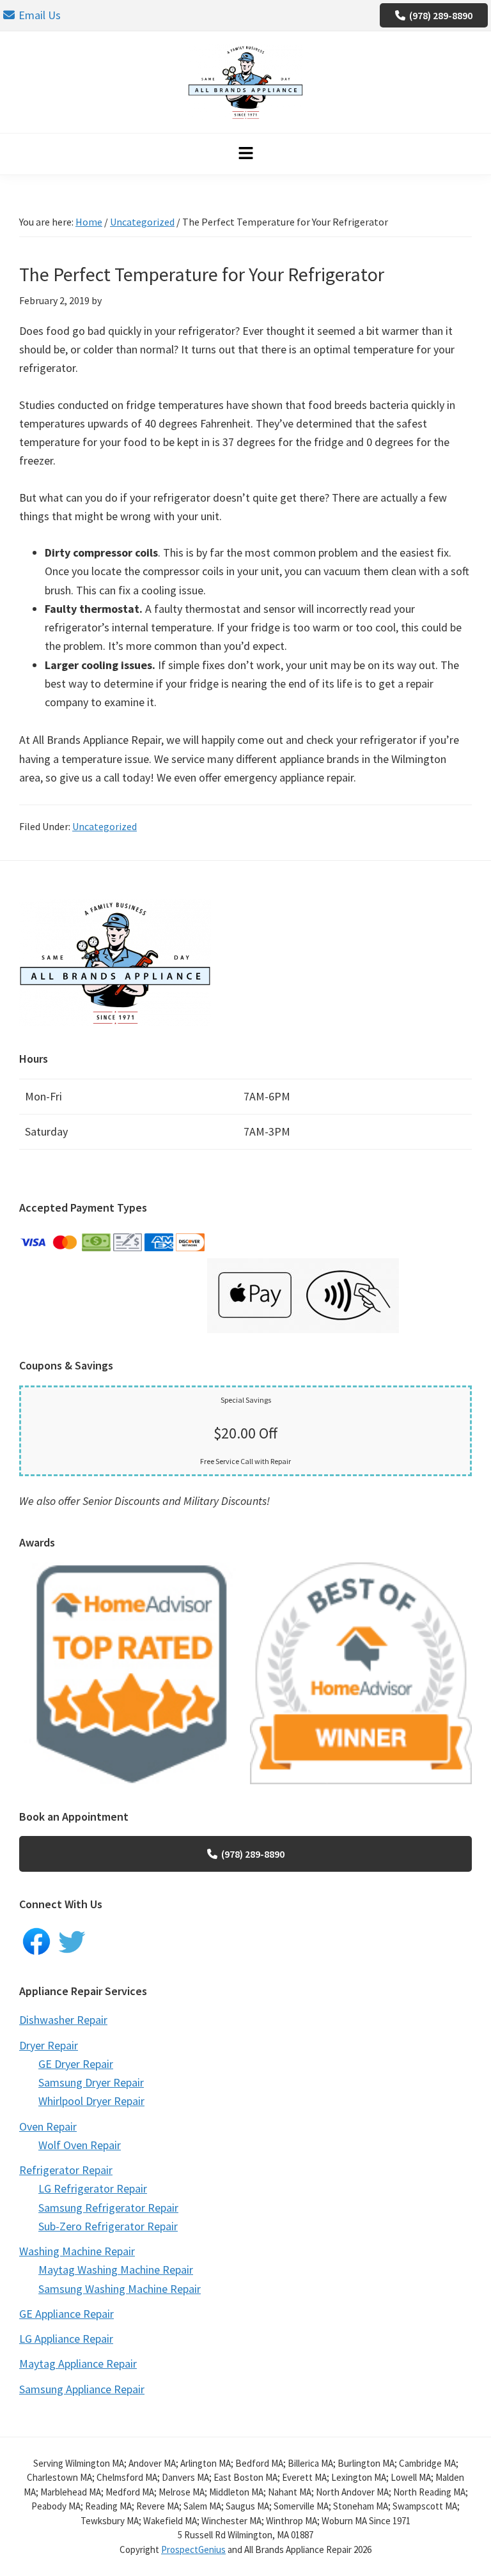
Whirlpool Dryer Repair (91, 2101)
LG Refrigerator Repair (93, 2188)
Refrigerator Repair (66, 2170)
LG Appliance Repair (66, 2339)
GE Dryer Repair (76, 2064)
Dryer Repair (49, 2045)
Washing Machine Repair (77, 2251)
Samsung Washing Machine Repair (120, 2289)
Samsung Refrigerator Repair (108, 2208)
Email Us (40, 15)
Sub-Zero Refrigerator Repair (108, 2226)
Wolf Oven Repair (80, 2145)
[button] (245, 154)
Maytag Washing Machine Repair (116, 2270)
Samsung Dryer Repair (91, 2082)
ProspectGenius (193, 2549)
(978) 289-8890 (441, 15)
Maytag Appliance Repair (78, 2364)
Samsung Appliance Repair (82, 2389)
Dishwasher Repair (63, 2020)
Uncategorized (105, 826)
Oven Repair (48, 2126)
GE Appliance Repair (66, 2314)
